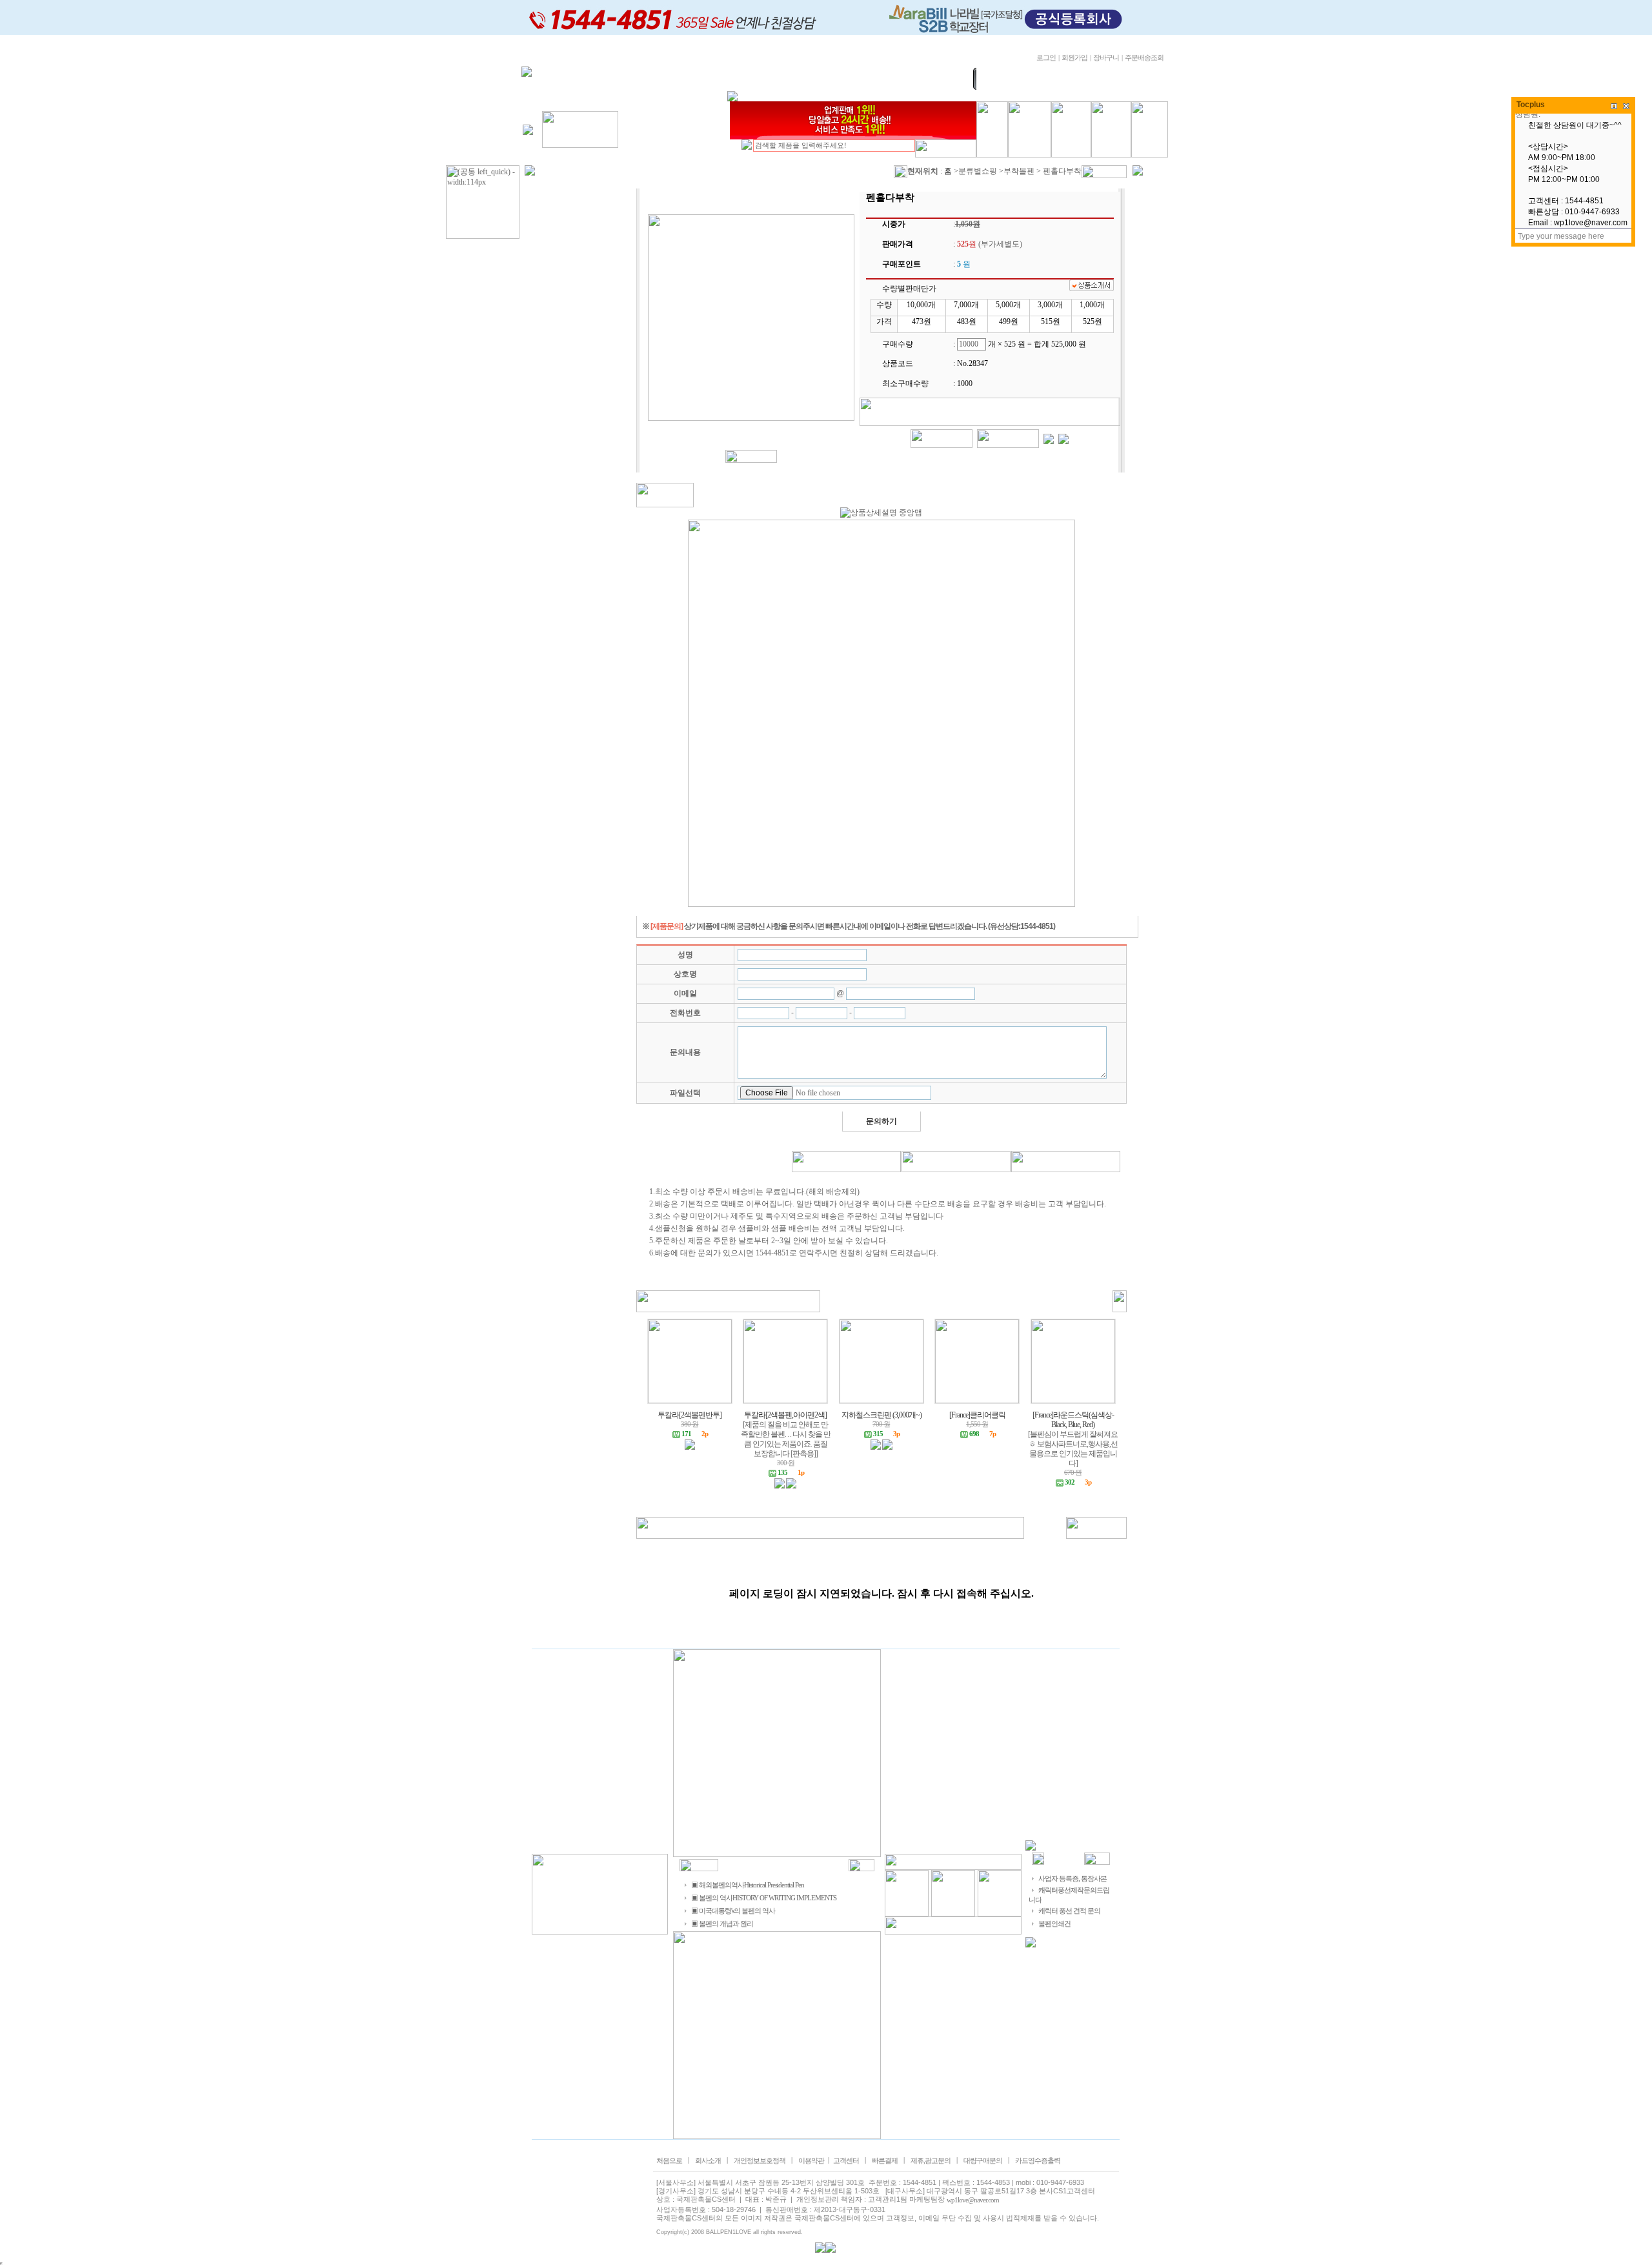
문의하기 (881, 1121)
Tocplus (1531, 105)
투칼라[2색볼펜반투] (690, 1415)
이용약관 (811, 2161)
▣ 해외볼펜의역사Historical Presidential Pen (748, 1885)
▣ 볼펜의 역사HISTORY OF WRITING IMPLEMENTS (764, 1898)
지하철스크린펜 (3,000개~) (881, 1415)
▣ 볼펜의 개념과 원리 (722, 1924)
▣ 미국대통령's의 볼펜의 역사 (733, 1911)
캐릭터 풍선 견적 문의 (1069, 1911)
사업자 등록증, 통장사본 (1073, 1879)
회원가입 (1074, 58)
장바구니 (1106, 58)
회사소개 (708, 2161)
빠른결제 (885, 2161)
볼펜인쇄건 (1054, 1924)
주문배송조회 (1144, 58)
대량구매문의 (983, 2161)
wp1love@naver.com (973, 2200)
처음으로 (669, 2161)
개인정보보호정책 (760, 2161)
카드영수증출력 (1038, 2161)
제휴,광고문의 (931, 2161)
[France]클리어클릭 (977, 1415)
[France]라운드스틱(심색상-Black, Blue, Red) (1073, 1420)
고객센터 (846, 2161)
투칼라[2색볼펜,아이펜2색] (785, 1415)
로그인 (1046, 58)
